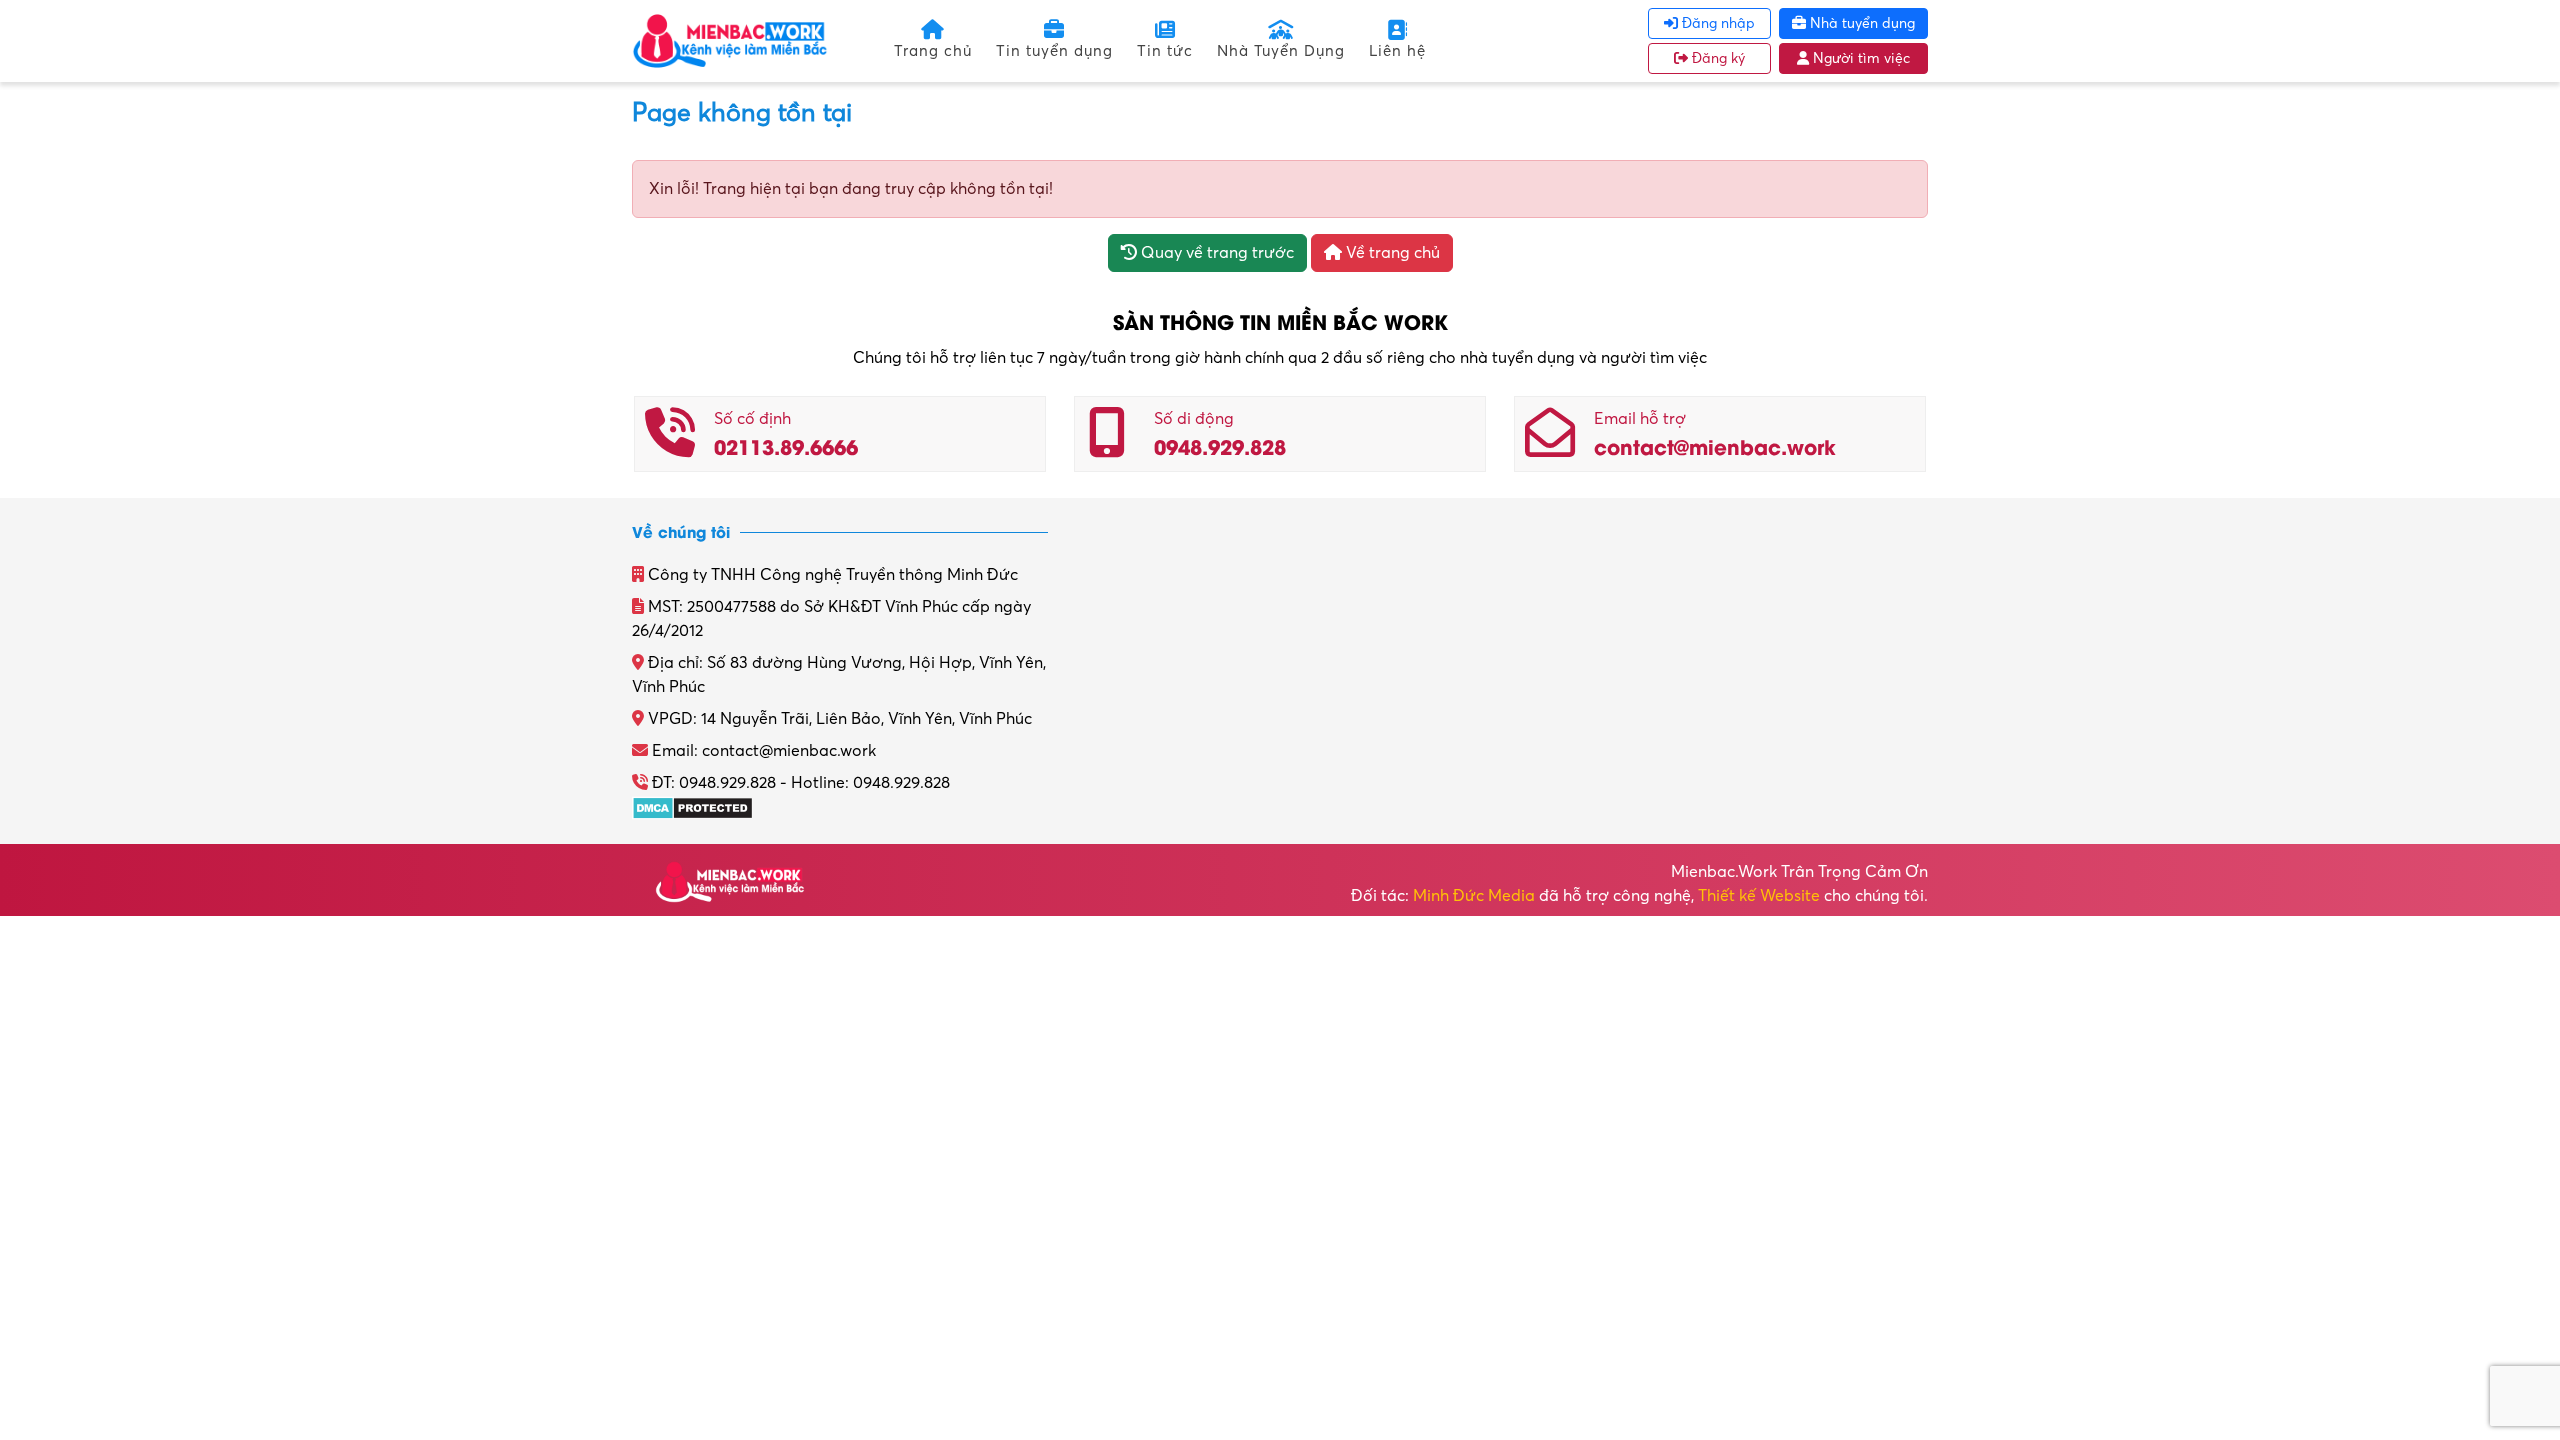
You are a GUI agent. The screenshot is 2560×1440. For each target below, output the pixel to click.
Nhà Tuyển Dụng (1281, 51)
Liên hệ (1397, 51)
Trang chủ (933, 51)
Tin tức (1165, 51)
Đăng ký (1716, 58)
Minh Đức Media (1474, 896)
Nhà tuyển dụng (1860, 23)
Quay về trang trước (1215, 253)
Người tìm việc (1859, 58)
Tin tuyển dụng (1054, 51)
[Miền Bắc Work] (730, 40)
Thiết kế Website (1759, 896)
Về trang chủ (1391, 253)
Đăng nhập (1716, 23)
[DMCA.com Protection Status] (692, 807)
